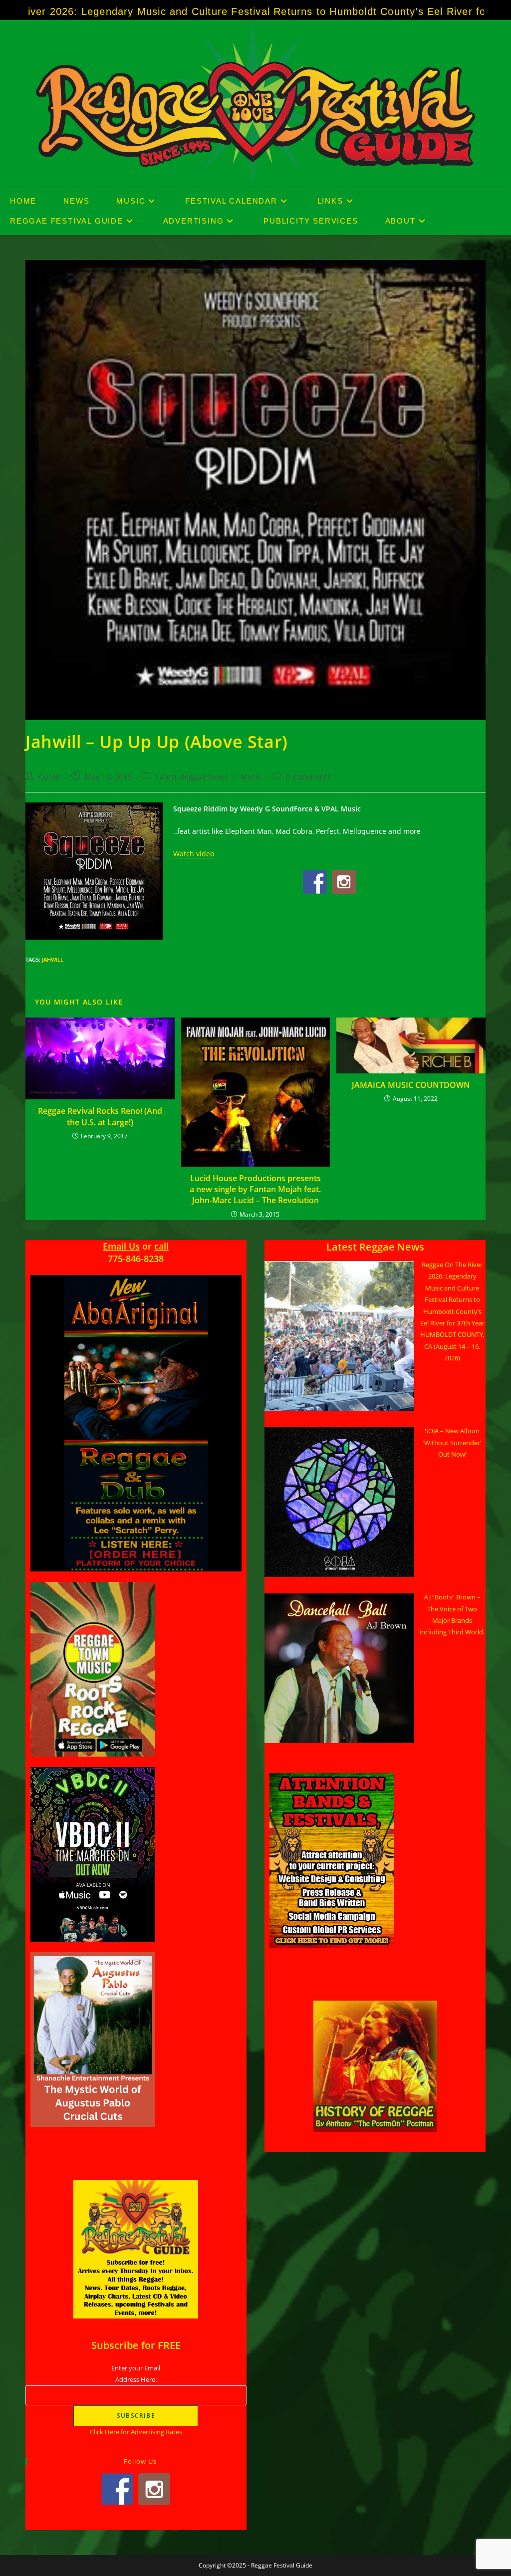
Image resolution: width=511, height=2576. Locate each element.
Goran (50, 777)
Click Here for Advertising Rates (136, 2432)
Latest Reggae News (192, 777)
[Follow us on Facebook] (315, 882)
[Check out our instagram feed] (344, 882)
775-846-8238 (136, 1259)
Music (251, 777)
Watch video (194, 854)
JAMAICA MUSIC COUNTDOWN (411, 1085)
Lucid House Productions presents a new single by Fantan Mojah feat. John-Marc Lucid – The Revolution (255, 1189)
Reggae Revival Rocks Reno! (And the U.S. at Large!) (100, 1116)
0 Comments (308, 777)
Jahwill (53, 959)
